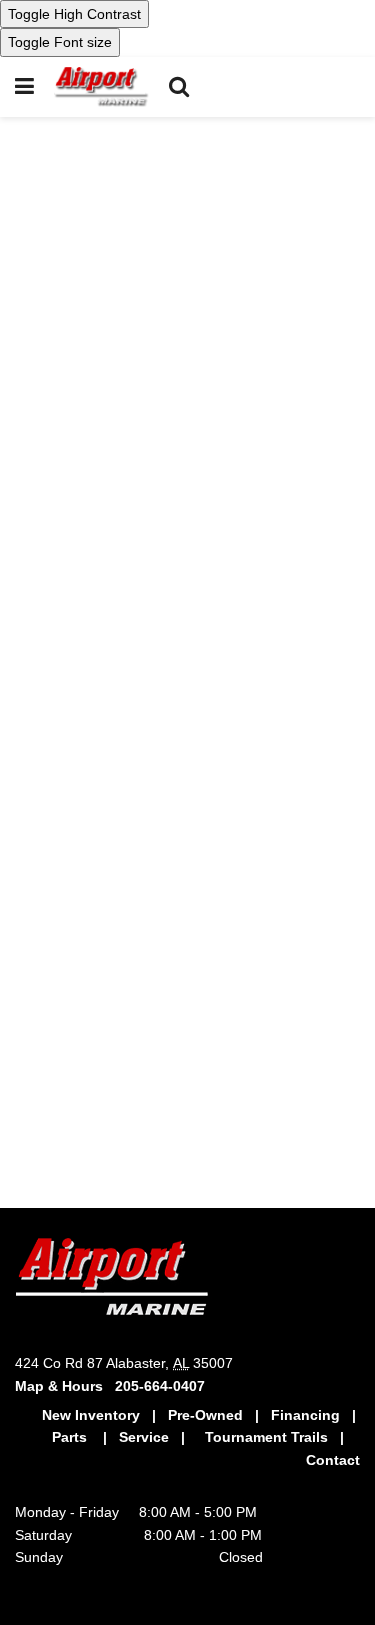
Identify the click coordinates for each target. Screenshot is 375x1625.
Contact (333, 1460)
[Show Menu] (24, 87)
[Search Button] (179, 87)
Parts (71, 1437)
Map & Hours (65, 1386)
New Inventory (93, 1415)
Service (144, 1437)
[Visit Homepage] (101, 87)
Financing (305, 1415)
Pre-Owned (205, 1415)
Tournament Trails (266, 1437)
